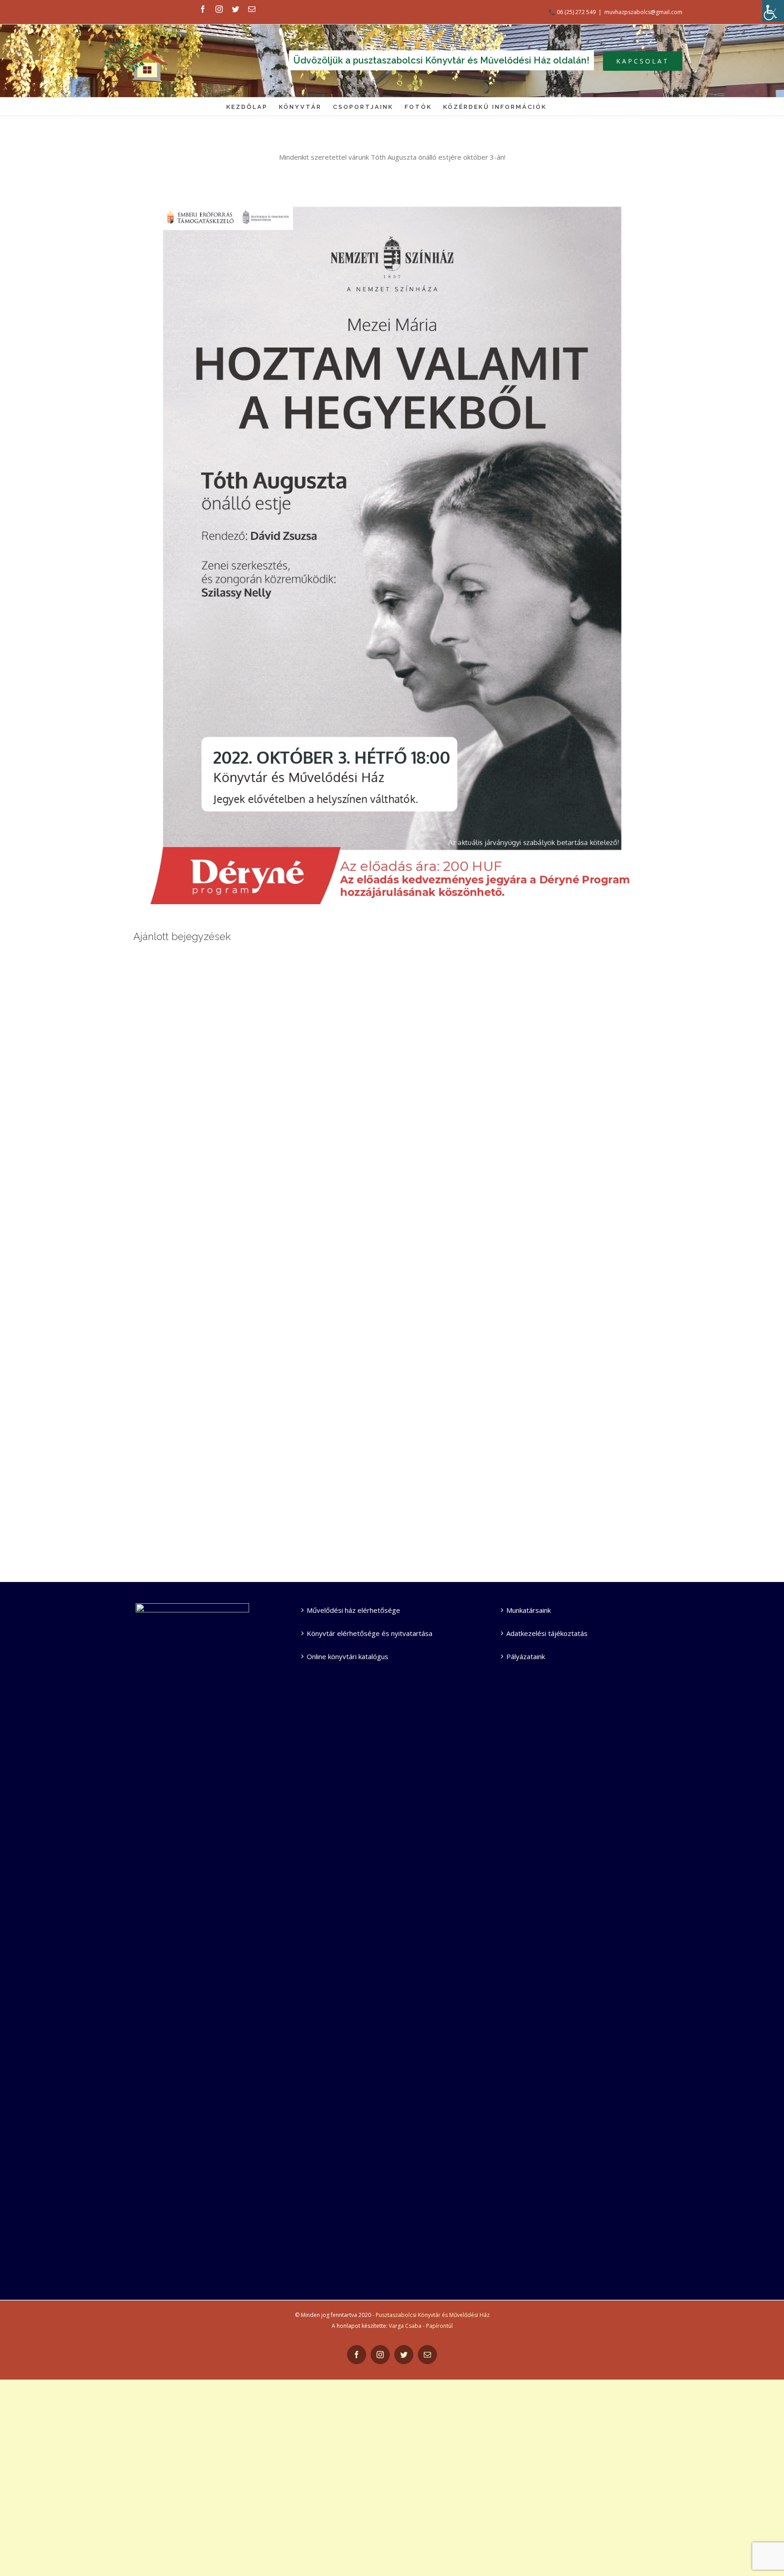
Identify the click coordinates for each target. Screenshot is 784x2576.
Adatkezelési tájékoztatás (547, 1633)
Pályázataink (526, 1656)
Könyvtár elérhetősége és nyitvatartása (370, 1633)
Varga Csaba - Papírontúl (421, 2326)
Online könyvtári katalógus (348, 1656)
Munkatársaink (529, 1610)
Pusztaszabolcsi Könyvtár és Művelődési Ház (433, 2315)
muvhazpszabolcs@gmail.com (643, 12)
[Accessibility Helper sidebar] (773, 11)
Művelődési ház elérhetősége (353, 1610)
